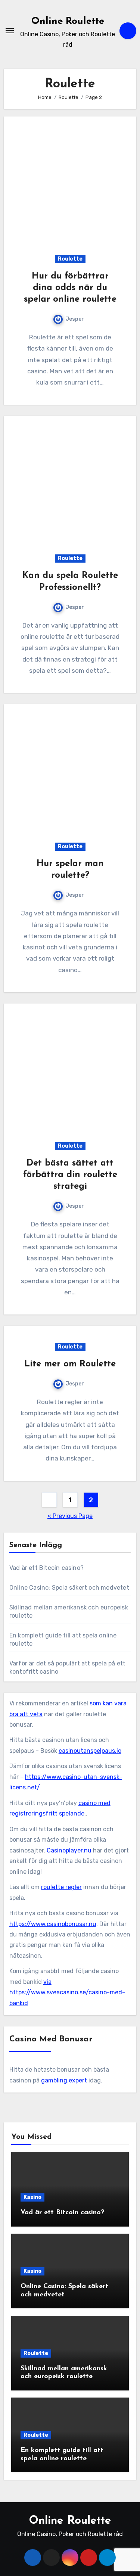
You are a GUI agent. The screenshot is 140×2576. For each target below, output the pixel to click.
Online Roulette (68, 21)
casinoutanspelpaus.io (90, 1751)
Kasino (32, 2197)
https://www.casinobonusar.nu (53, 1924)
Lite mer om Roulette (70, 1364)
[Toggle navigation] (10, 31)
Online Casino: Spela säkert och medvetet (69, 1588)
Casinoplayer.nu (69, 1850)
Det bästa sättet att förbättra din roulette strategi (70, 1175)
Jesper (75, 319)
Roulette (70, 259)
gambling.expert (64, 2080)
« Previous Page (70, 1516)
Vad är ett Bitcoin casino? (46, 1568)
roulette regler (61, 1887)
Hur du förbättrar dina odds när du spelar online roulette (70, 288)
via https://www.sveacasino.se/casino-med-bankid (67, 1992)
